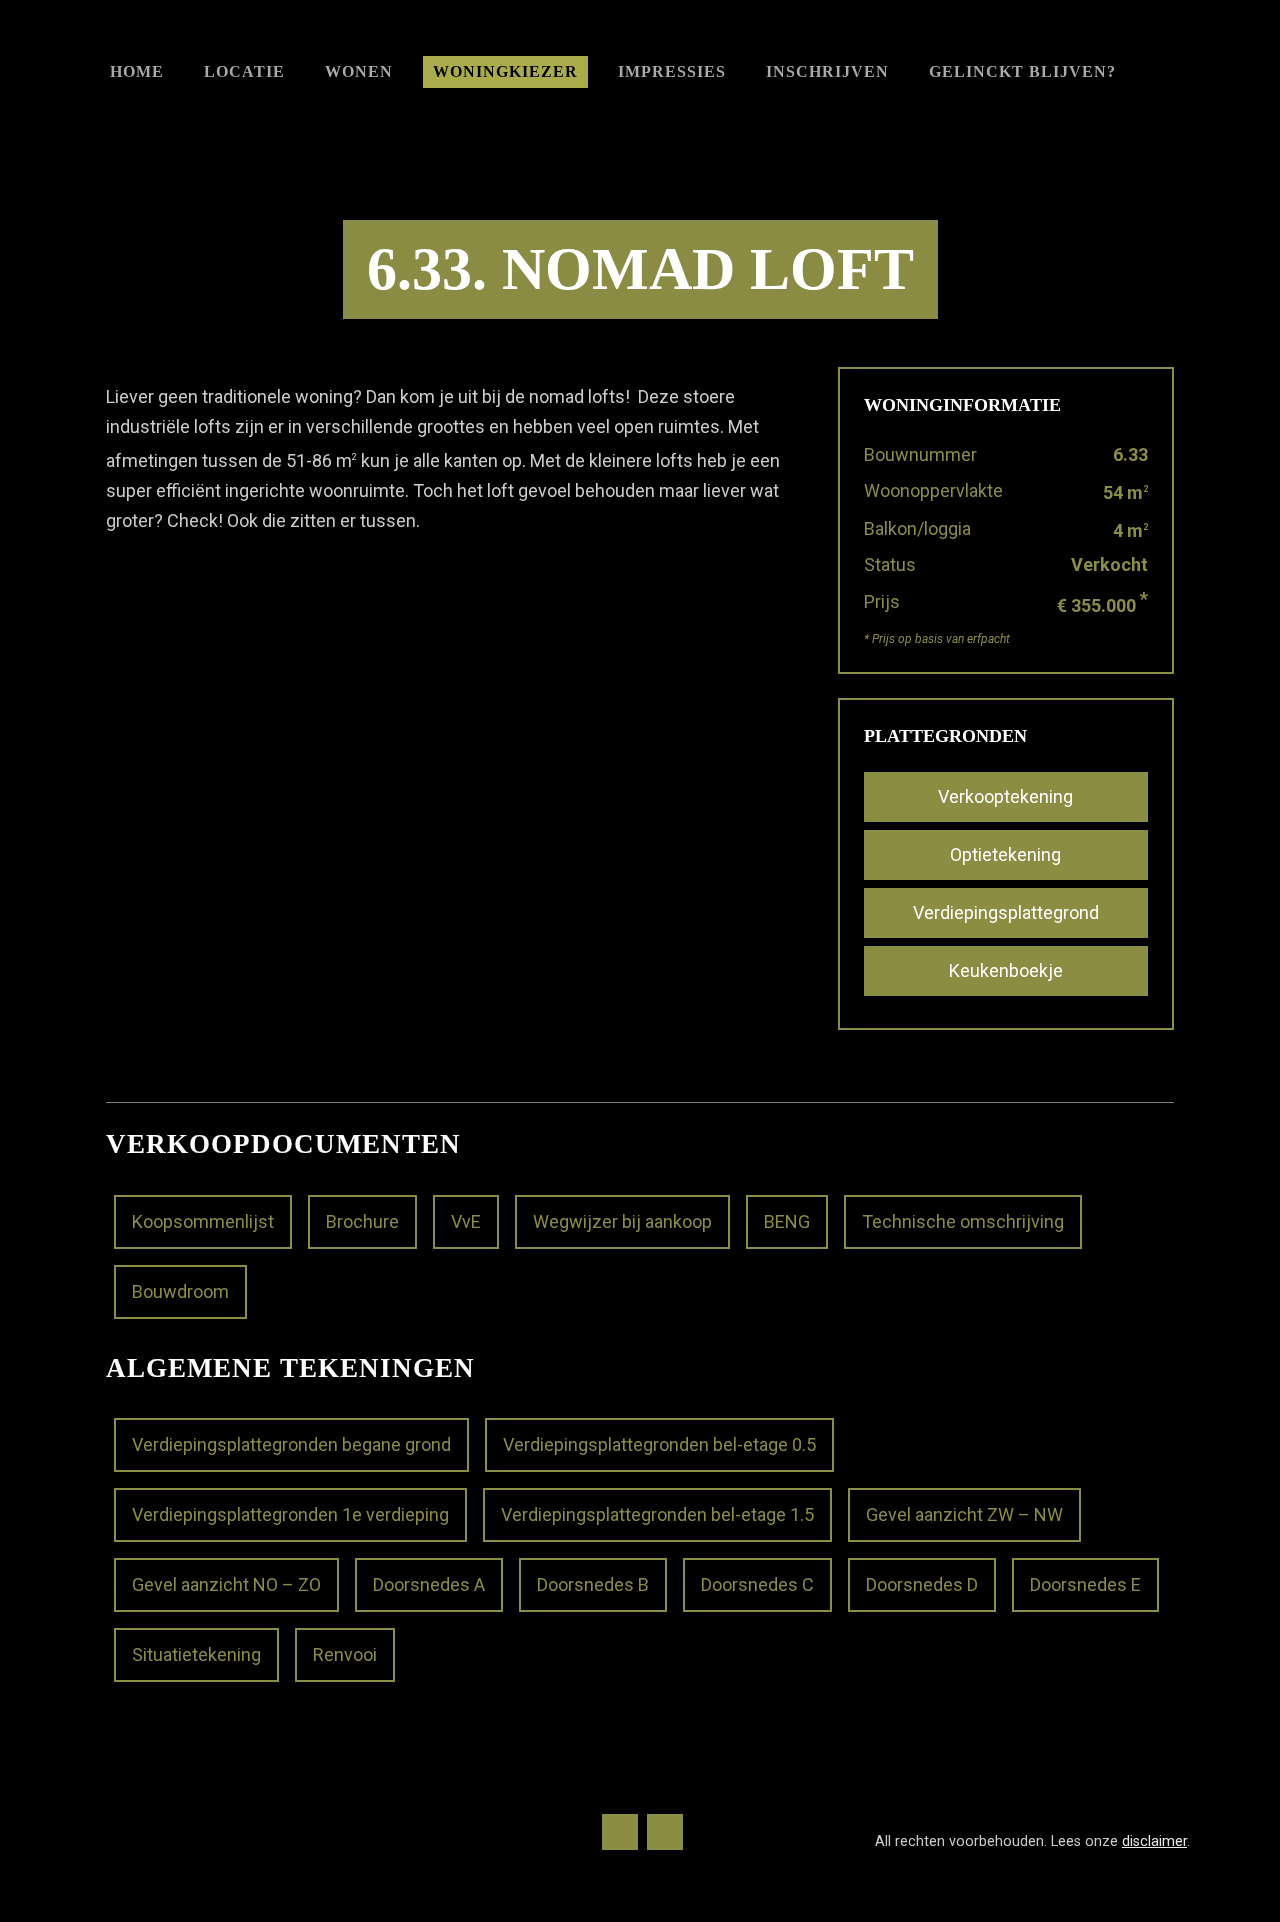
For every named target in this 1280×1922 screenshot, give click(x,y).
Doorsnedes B (593, 1584)
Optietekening (1005, 854)
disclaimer (1154, 1841)
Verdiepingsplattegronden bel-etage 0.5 (659, 1444)
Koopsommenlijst (203, 1221)
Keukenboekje (1006, 970)
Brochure (362, 1221)
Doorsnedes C (757, 1584)
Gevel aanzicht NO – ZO (226, 1584)
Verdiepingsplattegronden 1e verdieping (290, 1514)
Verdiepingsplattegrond (1006, 912)
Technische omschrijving (963, 1221)
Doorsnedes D (922, 1584)
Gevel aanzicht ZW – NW (964, 1514)
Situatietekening (196, 1654)
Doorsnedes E (1085, 1584)
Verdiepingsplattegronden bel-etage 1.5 (657, 1514)
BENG (787, 1221)
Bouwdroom (180, 1291)
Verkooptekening (1005, 796)
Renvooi (345, 1654)
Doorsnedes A (429, 1584)
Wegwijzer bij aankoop (622, 1221)
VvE (466, 1221)
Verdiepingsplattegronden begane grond (291, 1444)
